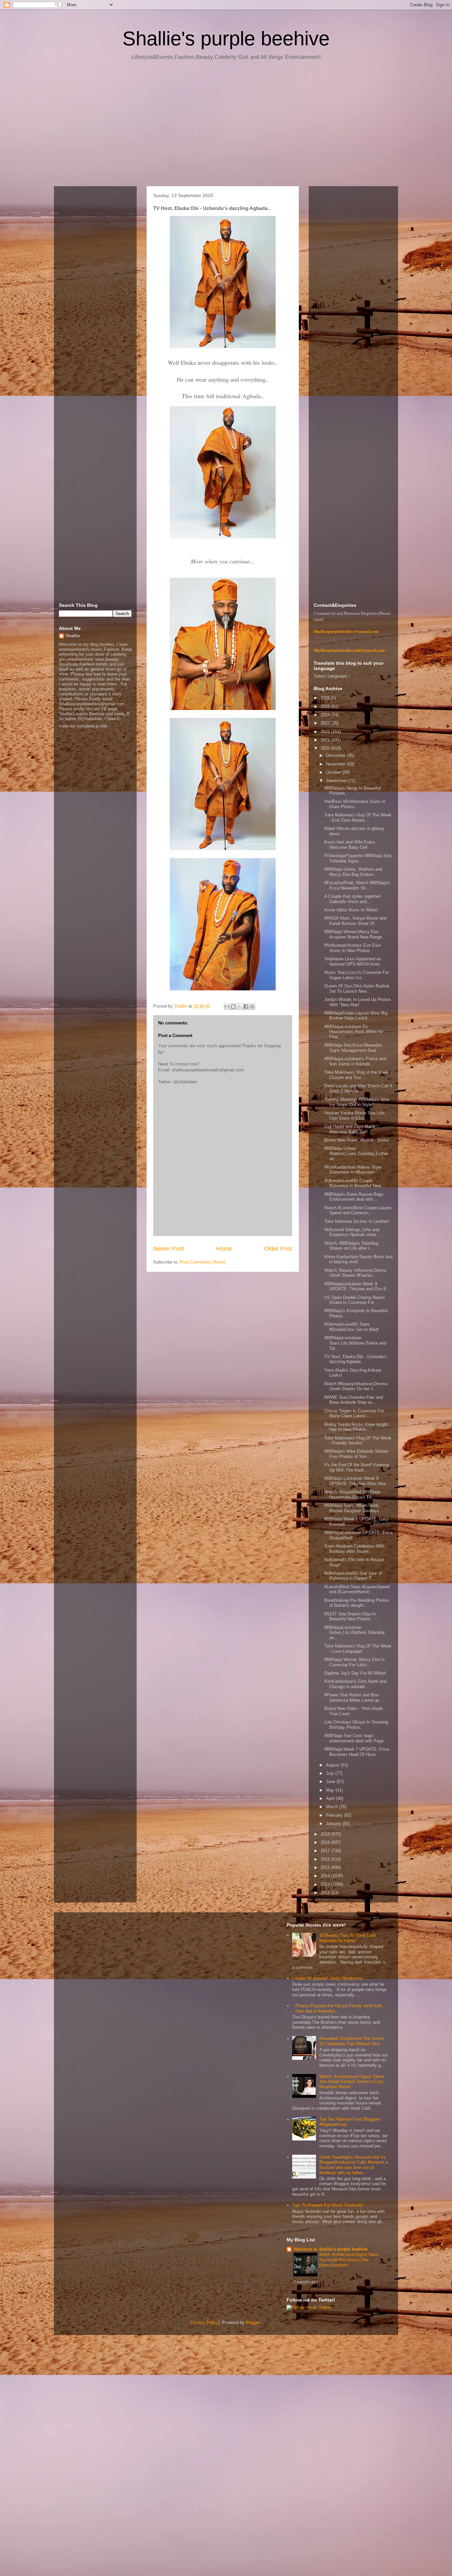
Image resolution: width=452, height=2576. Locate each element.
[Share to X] (240, 1007)
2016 (326, 1859)
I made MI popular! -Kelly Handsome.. (329, 1978)
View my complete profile (83, 726)
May (331, 1790)
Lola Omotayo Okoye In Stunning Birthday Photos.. (356, 1725)
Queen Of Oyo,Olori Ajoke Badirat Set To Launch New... (357, 989)
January (334, 1824)
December (336, 755)
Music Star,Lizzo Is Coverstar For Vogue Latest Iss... (357, 975)
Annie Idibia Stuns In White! (351, 910)
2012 (326, 1893)
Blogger (253, 2323)
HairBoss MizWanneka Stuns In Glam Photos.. (355, 804)
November (336, 764)
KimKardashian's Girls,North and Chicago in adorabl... (355, 1684)
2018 (326, 1842)
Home (224, 1249)
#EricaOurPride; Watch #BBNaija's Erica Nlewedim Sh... (357, 885)
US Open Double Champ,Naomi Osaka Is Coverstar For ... (355, 1300)
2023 (326, 723)
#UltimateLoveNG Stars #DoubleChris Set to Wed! (352, 1327)
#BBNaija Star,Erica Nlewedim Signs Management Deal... (353, 1048)
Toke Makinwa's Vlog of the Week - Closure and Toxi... (358, 1075)
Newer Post (169, 1249)
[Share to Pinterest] (252, 1007)
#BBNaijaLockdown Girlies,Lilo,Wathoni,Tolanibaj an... (354, 1633)
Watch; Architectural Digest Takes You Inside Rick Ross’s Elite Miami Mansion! (349, 2260)
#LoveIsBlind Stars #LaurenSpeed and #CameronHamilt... (357, 1589)
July (331, 1773)
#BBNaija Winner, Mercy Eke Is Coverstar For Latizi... (355, 1662)
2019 (326, 1834)
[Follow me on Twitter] (309, 2307)
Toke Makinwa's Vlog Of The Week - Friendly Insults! (358, 1441)
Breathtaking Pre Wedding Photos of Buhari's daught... (357, 1603)
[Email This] (227, 1007)
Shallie (73, 636)
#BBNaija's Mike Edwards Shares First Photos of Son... (356, 1454)
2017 (326, 1851)
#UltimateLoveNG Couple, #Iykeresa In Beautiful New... (354, 1183)
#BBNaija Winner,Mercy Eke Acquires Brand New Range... (355, 934)
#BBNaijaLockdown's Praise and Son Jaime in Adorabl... (355, 1061)
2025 (326, 706)
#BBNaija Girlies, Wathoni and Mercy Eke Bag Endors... (353, 872)
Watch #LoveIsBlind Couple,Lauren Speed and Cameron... (358, 1210)
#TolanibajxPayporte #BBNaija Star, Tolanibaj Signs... (358, 858)
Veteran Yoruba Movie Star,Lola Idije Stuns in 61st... (354, 1116)
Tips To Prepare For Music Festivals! (328, 2205)
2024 (326, 715)
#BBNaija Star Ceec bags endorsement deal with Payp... (356, 1738)
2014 (326, 1876)
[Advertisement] (226, 126)
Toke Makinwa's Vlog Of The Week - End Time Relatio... (358, 818)
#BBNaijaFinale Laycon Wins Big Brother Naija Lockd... (356, 1016)
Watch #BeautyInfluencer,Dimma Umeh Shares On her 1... (356, 1386)
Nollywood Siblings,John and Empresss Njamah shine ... (353, 1232)
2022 (326, 732)
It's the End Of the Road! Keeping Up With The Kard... (357, 1467)
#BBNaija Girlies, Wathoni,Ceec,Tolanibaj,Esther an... (356, 1153)
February (335, 1815)
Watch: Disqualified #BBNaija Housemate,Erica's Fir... (352, 1495)
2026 (326, 698)
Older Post (278, 1249)
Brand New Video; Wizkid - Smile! (357, 1140)
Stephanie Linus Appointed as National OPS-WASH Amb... (354, 961)
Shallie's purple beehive (226, 39)
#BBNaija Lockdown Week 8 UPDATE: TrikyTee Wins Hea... (357, 1481)
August (333, 1765)
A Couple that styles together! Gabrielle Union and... (353, 899)
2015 (326, 1868)
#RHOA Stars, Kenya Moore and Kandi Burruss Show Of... (355, 921)
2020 (326, 748)
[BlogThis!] (233, 1007)
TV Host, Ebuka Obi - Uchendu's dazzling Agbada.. (356, 1359)
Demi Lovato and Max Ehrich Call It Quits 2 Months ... (358, 1088)
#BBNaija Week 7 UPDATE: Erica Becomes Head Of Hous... (357, 1752)
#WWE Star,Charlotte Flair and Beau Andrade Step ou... (354, 1400)
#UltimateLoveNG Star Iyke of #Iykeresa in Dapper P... (353, 1576)
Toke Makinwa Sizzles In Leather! (357, 1221)
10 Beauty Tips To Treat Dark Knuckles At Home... (348, 1938)
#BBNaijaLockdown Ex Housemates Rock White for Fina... (354, 1032)
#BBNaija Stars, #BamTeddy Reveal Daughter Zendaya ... (354, 1508)
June (331, 1782)
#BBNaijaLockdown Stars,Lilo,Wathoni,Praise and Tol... (355, 1343)
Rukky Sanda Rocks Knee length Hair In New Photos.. (356, 1427)
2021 (326, 740)
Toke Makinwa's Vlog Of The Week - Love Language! (358, 1649)
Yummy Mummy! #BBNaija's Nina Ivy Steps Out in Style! (357, 1102)
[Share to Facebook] (246, 1007)
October (334, 772)
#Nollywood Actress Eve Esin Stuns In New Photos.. (353, 948)
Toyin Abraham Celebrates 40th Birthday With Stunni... (354, 1549)
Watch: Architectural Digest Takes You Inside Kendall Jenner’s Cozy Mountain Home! (352, 2082)
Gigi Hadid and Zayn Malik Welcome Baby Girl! (350, 1129)
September (337, 781)
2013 (326, 1884)
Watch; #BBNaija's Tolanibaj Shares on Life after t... (351, 1246)
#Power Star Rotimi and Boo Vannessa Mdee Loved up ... (354, 1698)
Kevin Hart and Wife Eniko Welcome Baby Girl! (350, 845)
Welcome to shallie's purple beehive (331, 2249)
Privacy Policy (204, 2323)
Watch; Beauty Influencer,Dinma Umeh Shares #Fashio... (355, 1273)
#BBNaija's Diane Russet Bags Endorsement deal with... (354, 1197)
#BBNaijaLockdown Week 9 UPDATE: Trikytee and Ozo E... (357, 1287)
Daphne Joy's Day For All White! (355, 1673)
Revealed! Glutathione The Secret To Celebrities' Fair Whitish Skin (352, 2041)
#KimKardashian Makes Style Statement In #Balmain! (353, 1170)
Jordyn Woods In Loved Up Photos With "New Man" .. (358, 1002)
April (331, 1798)
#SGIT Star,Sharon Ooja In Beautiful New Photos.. (350, 1617)
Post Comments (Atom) (203, 1262)
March (333, 1807)
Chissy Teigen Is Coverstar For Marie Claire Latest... (354, 1413)
